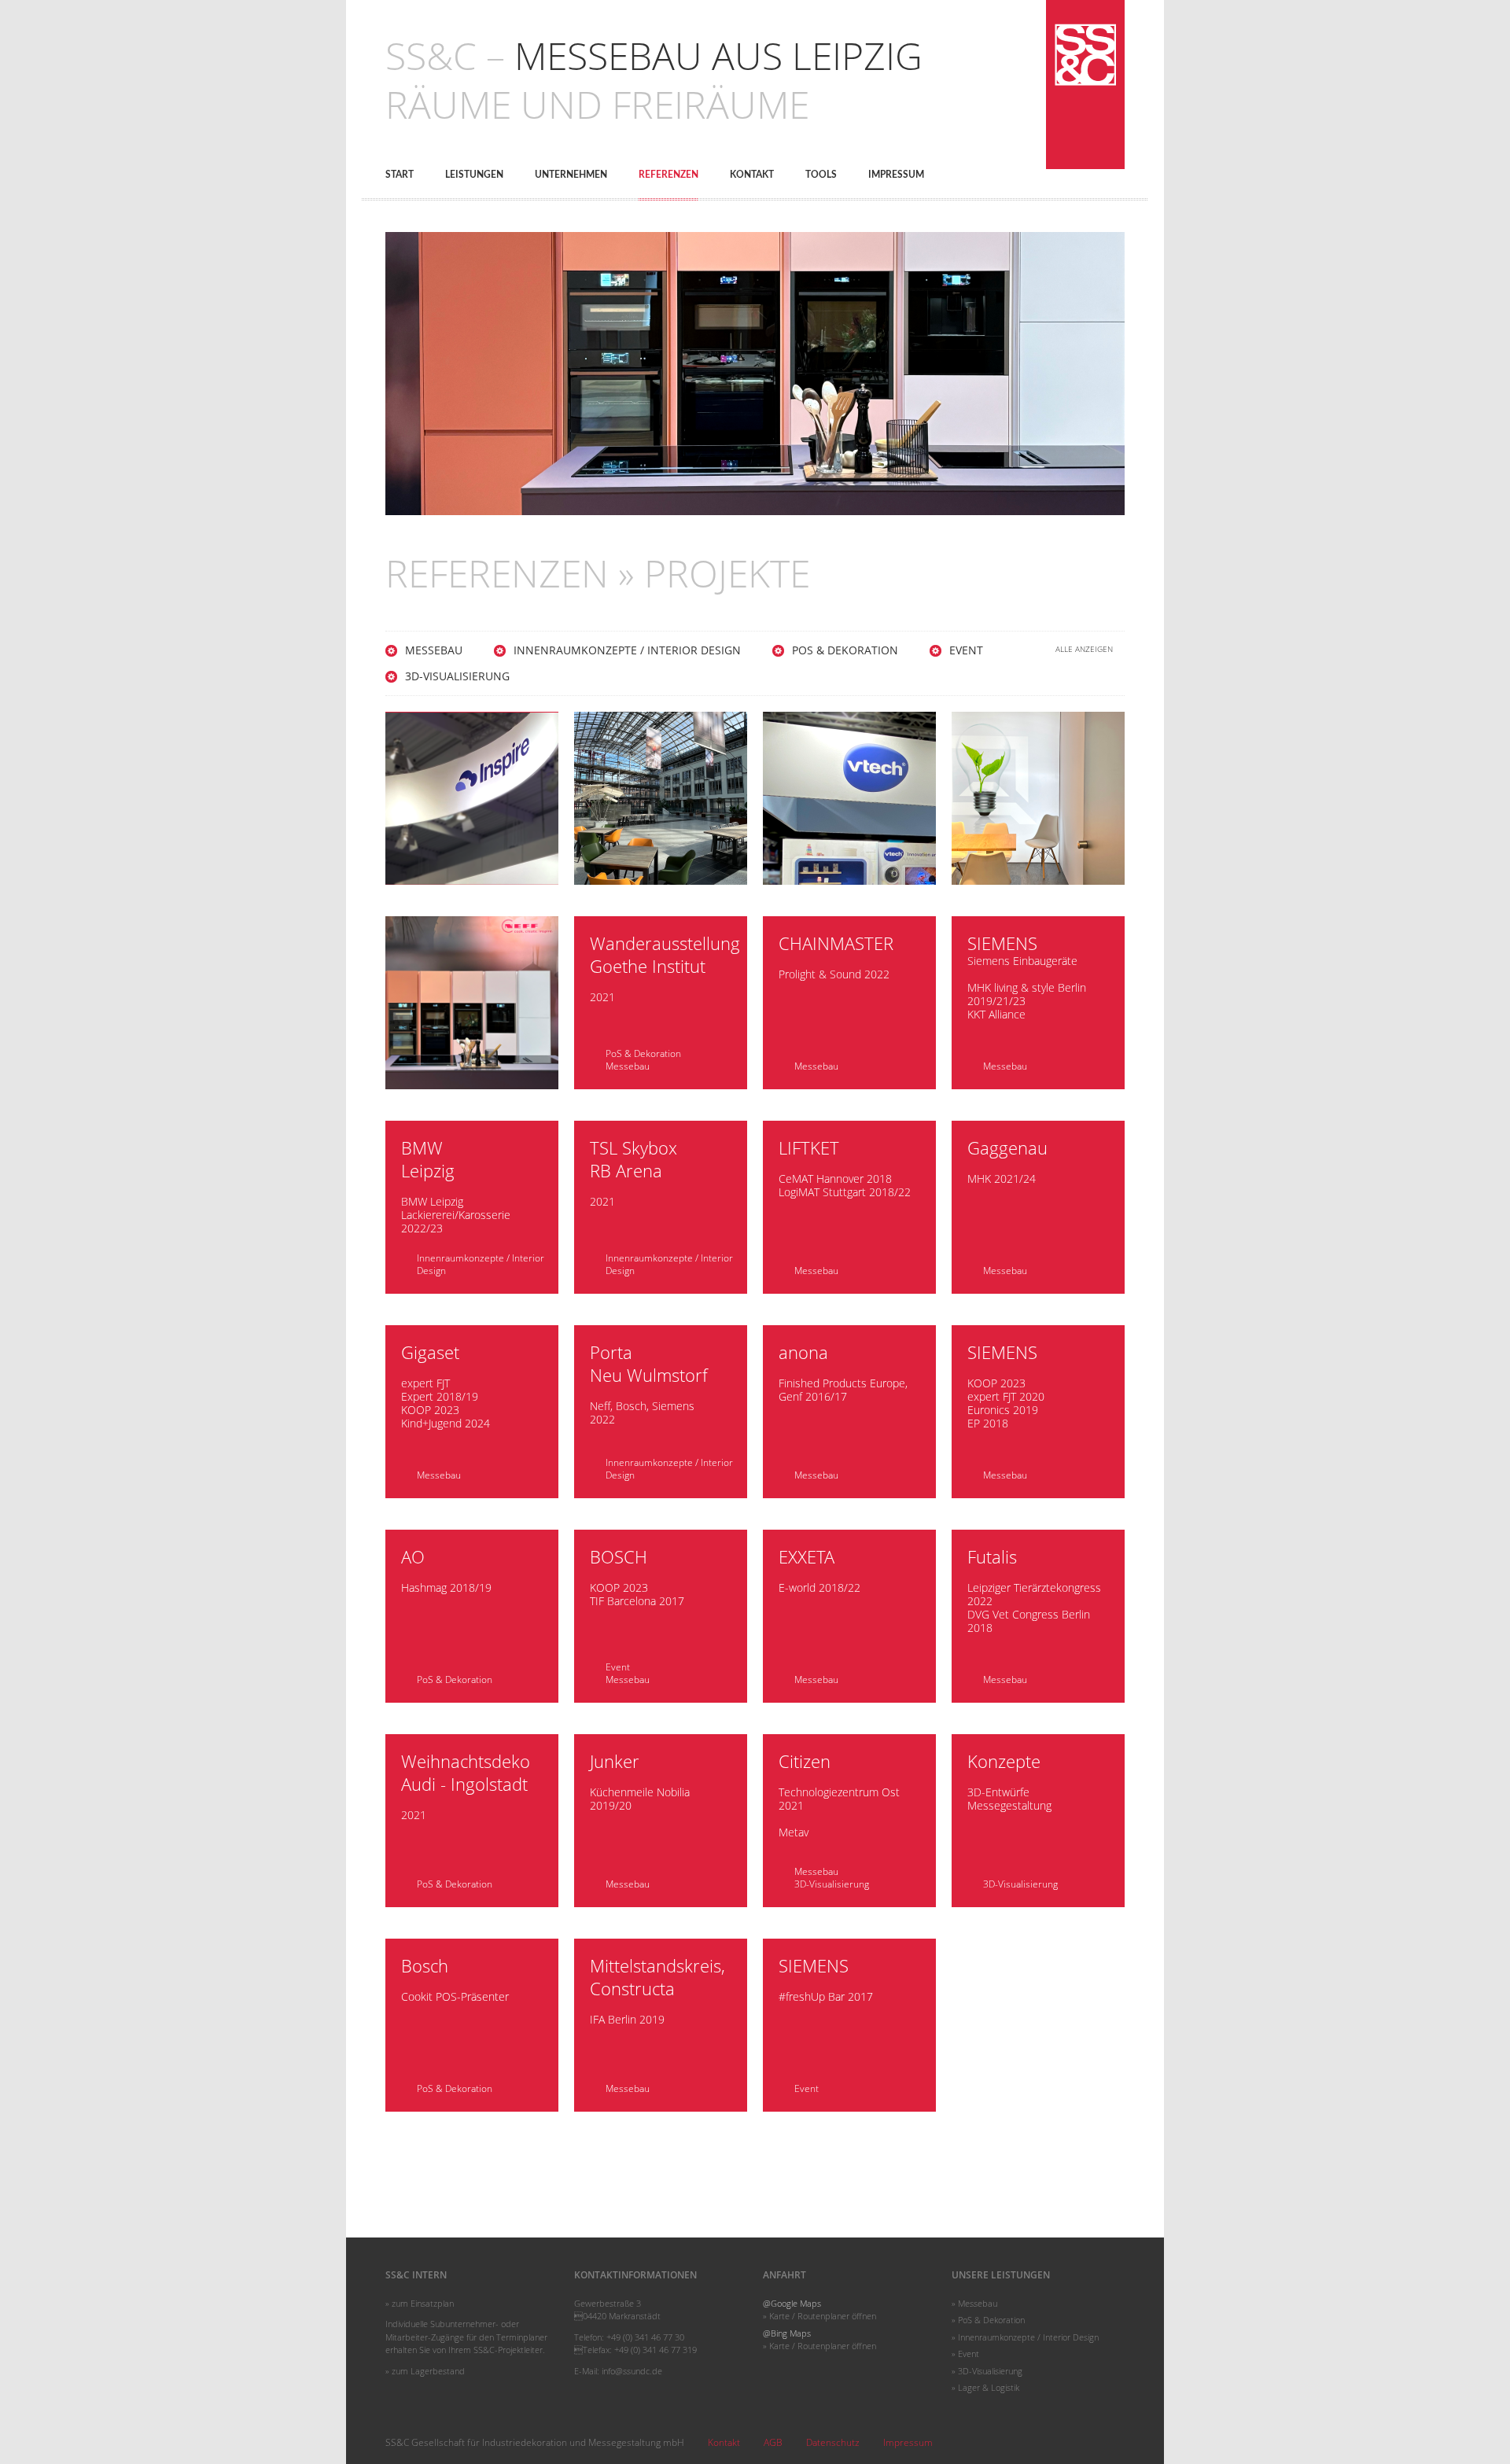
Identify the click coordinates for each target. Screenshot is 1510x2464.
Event (966, 650)
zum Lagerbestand (428, 2371)
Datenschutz (833, 2442)
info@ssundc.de (632, 2371)
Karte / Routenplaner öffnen (823, 2316)
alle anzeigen (1084, 649)
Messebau (434, 650)
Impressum (896, 175)
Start (400, 175)
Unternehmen (571, 175)
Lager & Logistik (989, 2387)
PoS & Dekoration (845, 650)
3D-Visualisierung (457, 676)
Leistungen (474, 175)
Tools (821, 175)
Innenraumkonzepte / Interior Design (627, 650)
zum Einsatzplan (423, 2303)
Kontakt (752, 175)
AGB (773, 2442)
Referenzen (668, 175)
